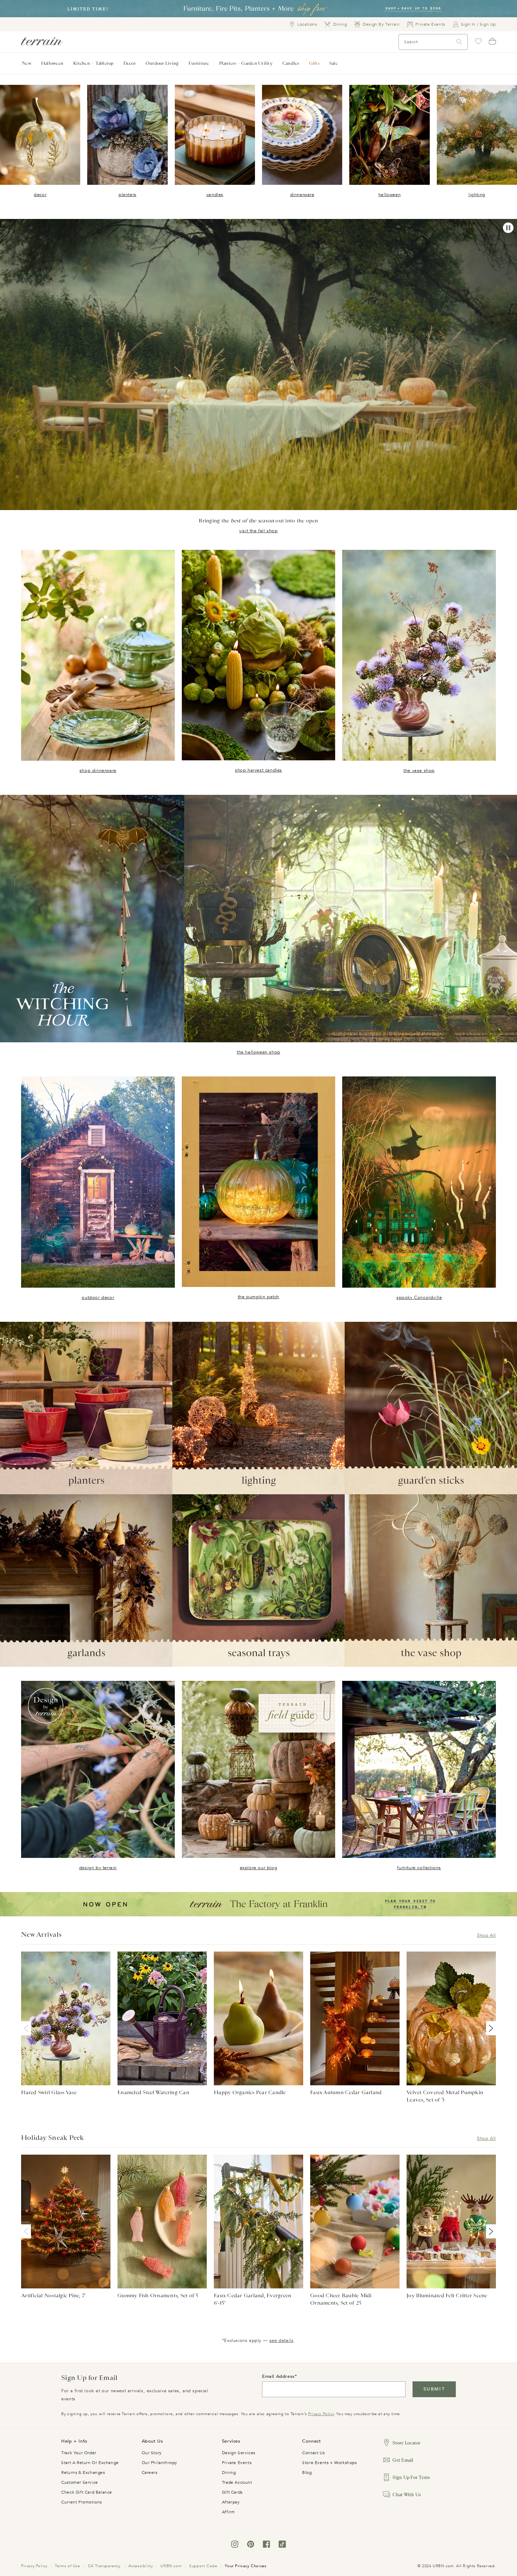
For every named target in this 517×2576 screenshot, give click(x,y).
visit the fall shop (258, 531)
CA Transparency (104, 2566)
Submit (434, 2389)
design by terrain (98, 1868)
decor (40, 195)
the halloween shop (258, 1052)
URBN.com (171, 2566)
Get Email (403, 2460)
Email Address (278, 2376)
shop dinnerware (98, 771)
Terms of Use (67, 2566)
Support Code (203, 2566)
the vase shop (419, 771)
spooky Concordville (419, 1298)
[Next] (490, 2028)
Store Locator (406, 2443)
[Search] (459, 42)
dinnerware (302, 195)
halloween (390, 195)
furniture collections (419, 1868)
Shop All (486, 1935)
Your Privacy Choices (245, 2566)
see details (282, 2341)
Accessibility (141, 2566)
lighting (477, 195)
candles (215, 195)
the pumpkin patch (258, 1297)
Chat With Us (407, 2495)
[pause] (508, 228)
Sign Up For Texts (411, 2477)
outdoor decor (98, 1298)
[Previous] (27, 2028)
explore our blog (259, 1868)
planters (127, 195)
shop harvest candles (258, 770)
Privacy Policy (321, 2414)
